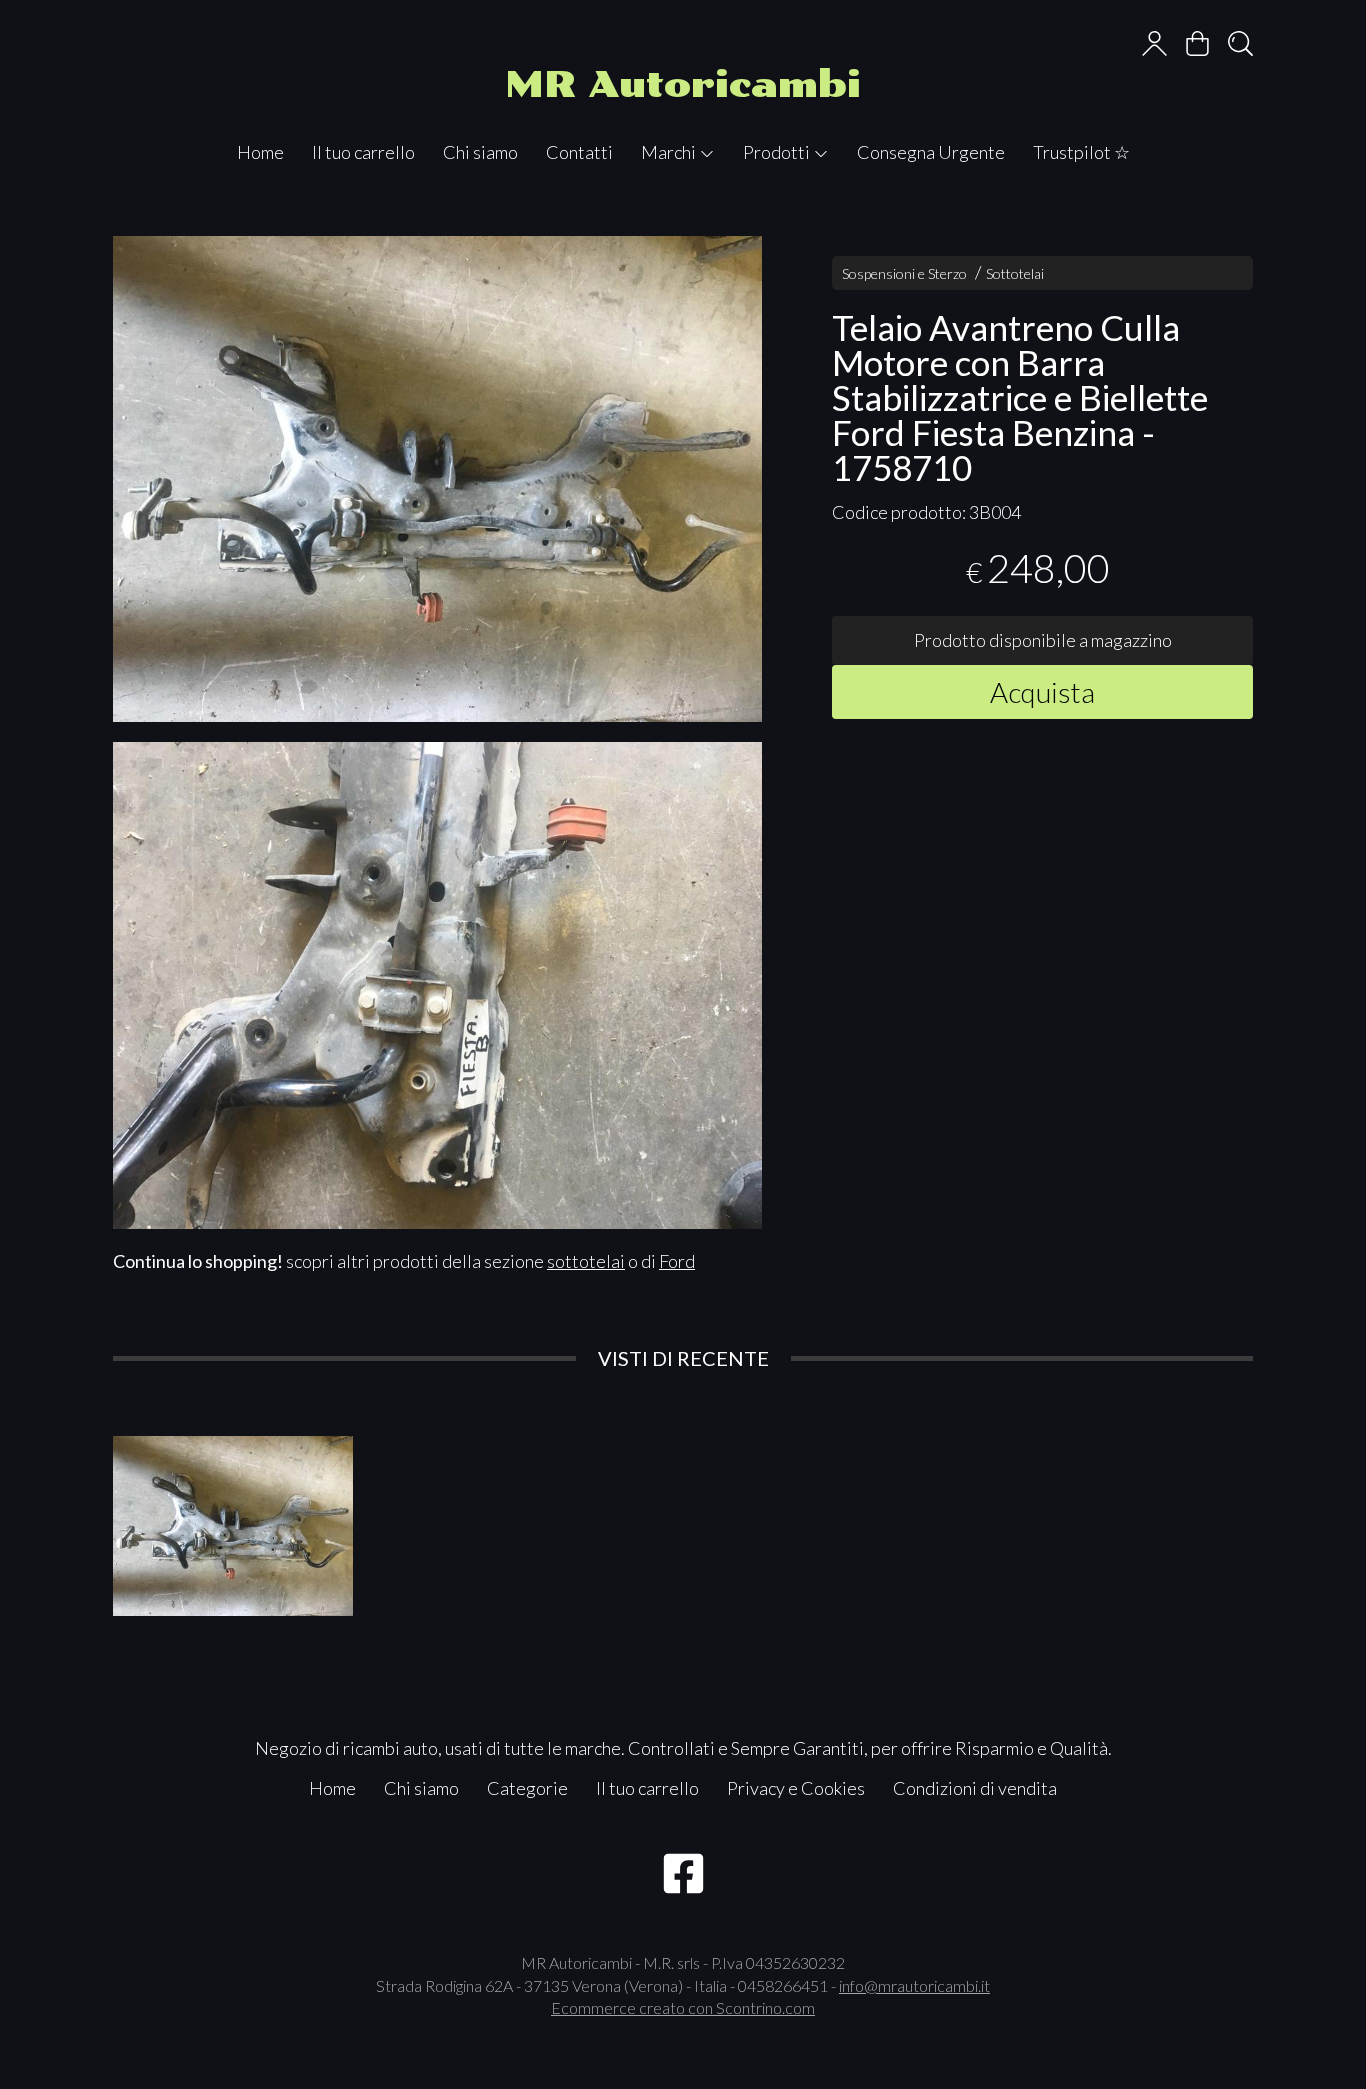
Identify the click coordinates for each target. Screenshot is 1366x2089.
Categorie (527, 1788)
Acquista (1042, 691)
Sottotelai (1015, 273)
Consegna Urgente (931, 152)
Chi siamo (480, 152)
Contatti (579, 152)
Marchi (670, 152)
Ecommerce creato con (683, 2007)
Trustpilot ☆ (1081, 152)
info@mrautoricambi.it (914, 1985)
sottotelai (586, 1261)
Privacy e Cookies (796, 1788)
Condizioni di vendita (975, 1788)
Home (260, 152)
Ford (677, 1261)
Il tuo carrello (363, 152)
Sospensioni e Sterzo (904, 273)
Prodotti (778, 152)
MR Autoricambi (683, 84)
